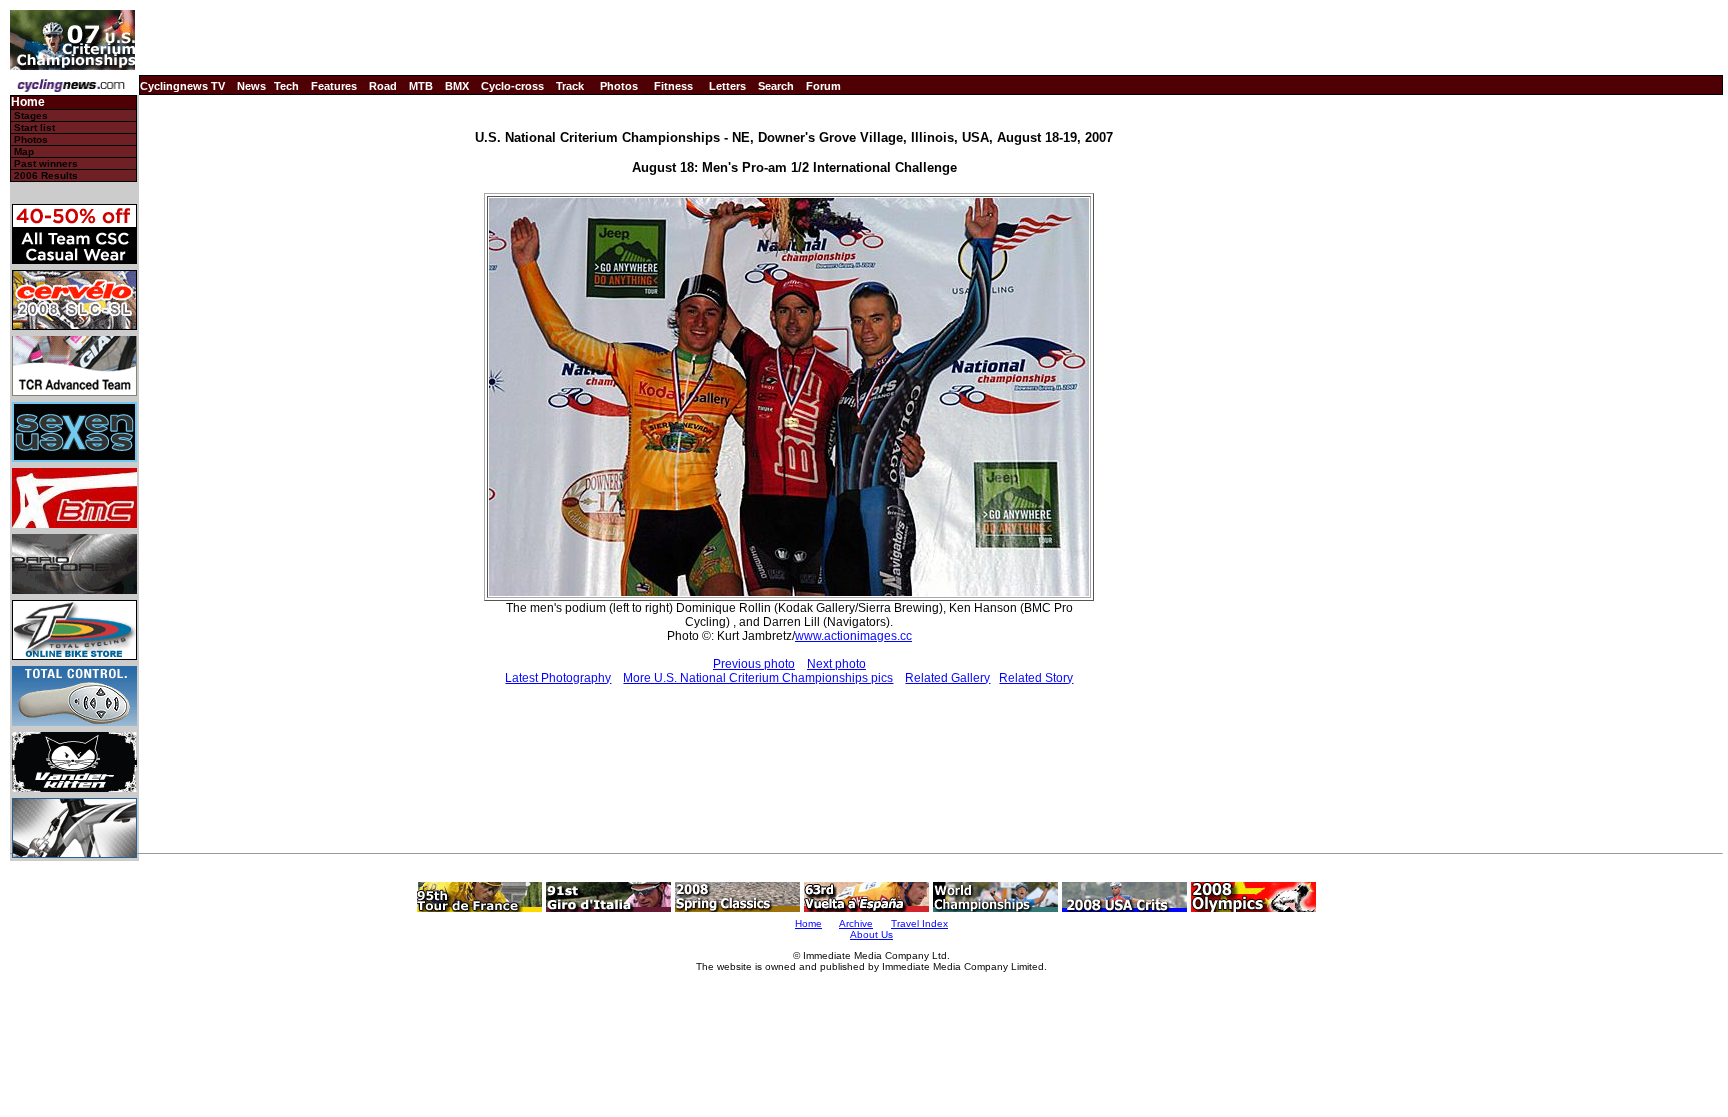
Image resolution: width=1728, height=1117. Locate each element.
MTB (421, 86)
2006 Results (46, 175)
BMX (457, 86)
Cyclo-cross (512, 86)
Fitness (673, 86)
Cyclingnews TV (182, 86)
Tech (286, 86)
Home (28, 102)
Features (334, 86)
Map (24, 151)
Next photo (836, 664)
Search (776, 86)
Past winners (46, 163)
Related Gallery (947, 678)
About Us (871, 934)
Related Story (1036, 678)
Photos (619, 86)
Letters (727, 86)
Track (570, 86)
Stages (31, 115)
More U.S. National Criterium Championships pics (758, 678)
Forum (823, 86)
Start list (34, 127)
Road (383, 86)
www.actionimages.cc (853, 636)
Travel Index (919, 923)
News (251, 86)
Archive (856, 923)
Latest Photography (558, 678)
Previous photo (754, 664)
